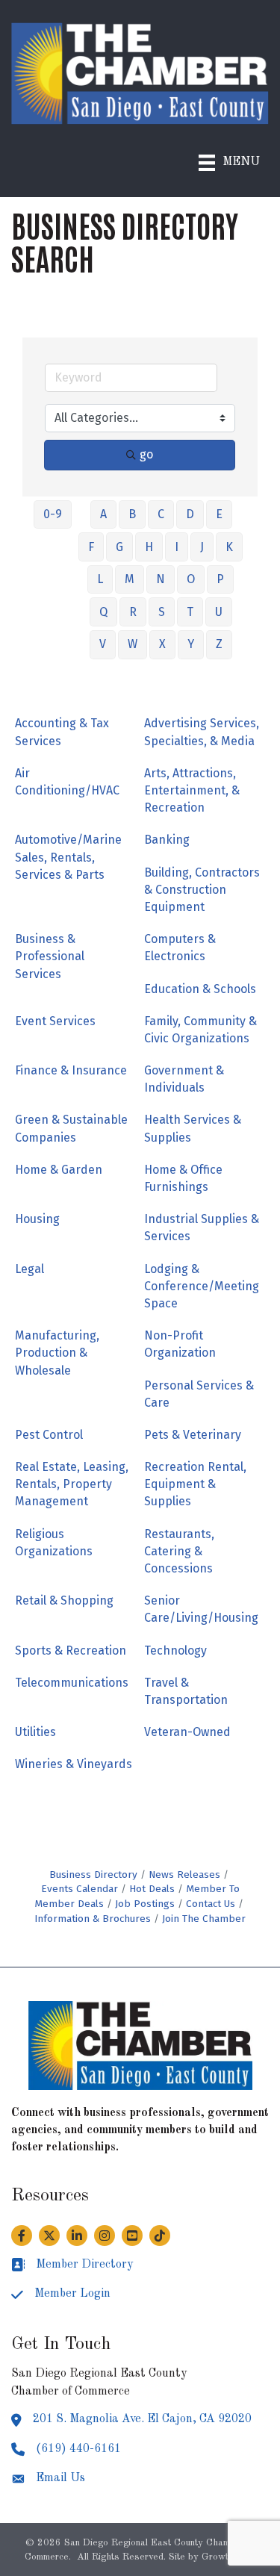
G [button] (119, 547)
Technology (175, 1651)
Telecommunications (72, 1683)
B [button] (132, 514)
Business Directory (93, 1875)
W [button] (133, 644)
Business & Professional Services (50, 956)
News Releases (184, 1875)
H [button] (149, 547)
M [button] (130, 579)
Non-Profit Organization (180, 1344)
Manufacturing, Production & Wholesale (57, 1353)
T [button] (190, 612)
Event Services (55, 1021)
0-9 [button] (53, 514)
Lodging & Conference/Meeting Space (202, 1286)
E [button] (219, 514)
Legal (29, 1269)
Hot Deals (152, 1889)
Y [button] (191, 644)
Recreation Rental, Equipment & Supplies (195, 1484)
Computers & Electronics (180, 948)
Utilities (35, 1732)
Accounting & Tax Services (62, 732)
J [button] (202, 547)
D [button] (190, 514)
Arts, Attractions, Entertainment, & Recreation (192, 790)
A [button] (103, 514)
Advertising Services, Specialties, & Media (202, 732)
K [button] (229, 547)
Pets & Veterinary (193, 1435)
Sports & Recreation (71, 1651)
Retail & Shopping (64, 1600)
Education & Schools (200, 989)
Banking (167, 840)
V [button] (103, 644)
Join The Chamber (204, 1919)
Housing (37, 1219)
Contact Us (211, 1904)
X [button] (162, 644)
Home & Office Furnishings (183, 1178)
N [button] (161, 579)
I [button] (177, 547)
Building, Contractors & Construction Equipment (202, 890)
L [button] (100, 579)
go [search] (146, 454)
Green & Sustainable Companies (71, 1128)
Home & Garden (59, 1170)
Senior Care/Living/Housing (201, 1609)
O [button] (191, 579)
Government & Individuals (184, 1079)
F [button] (91, 547)
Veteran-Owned (187, 1732)
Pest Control (49, 1435)
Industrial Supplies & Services (202, 1228)
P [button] (220, 579)
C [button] (161, 514)
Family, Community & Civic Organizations (200, 1030)
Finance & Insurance (71, 1070)
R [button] (133, 612)
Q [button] (103, 612)
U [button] (219, 612)
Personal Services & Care (199, 1394)
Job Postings (145, 1904)
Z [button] (219, 644)
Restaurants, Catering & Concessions (179, 1551)
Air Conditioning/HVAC (67, 782)
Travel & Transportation (186, 1691)
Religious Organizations (54, 1543)
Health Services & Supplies (193, 1128)
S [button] (162, 612)
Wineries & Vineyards (74, 1764)
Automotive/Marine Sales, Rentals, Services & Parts (68, 857)
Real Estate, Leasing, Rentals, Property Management (72, 1484)
